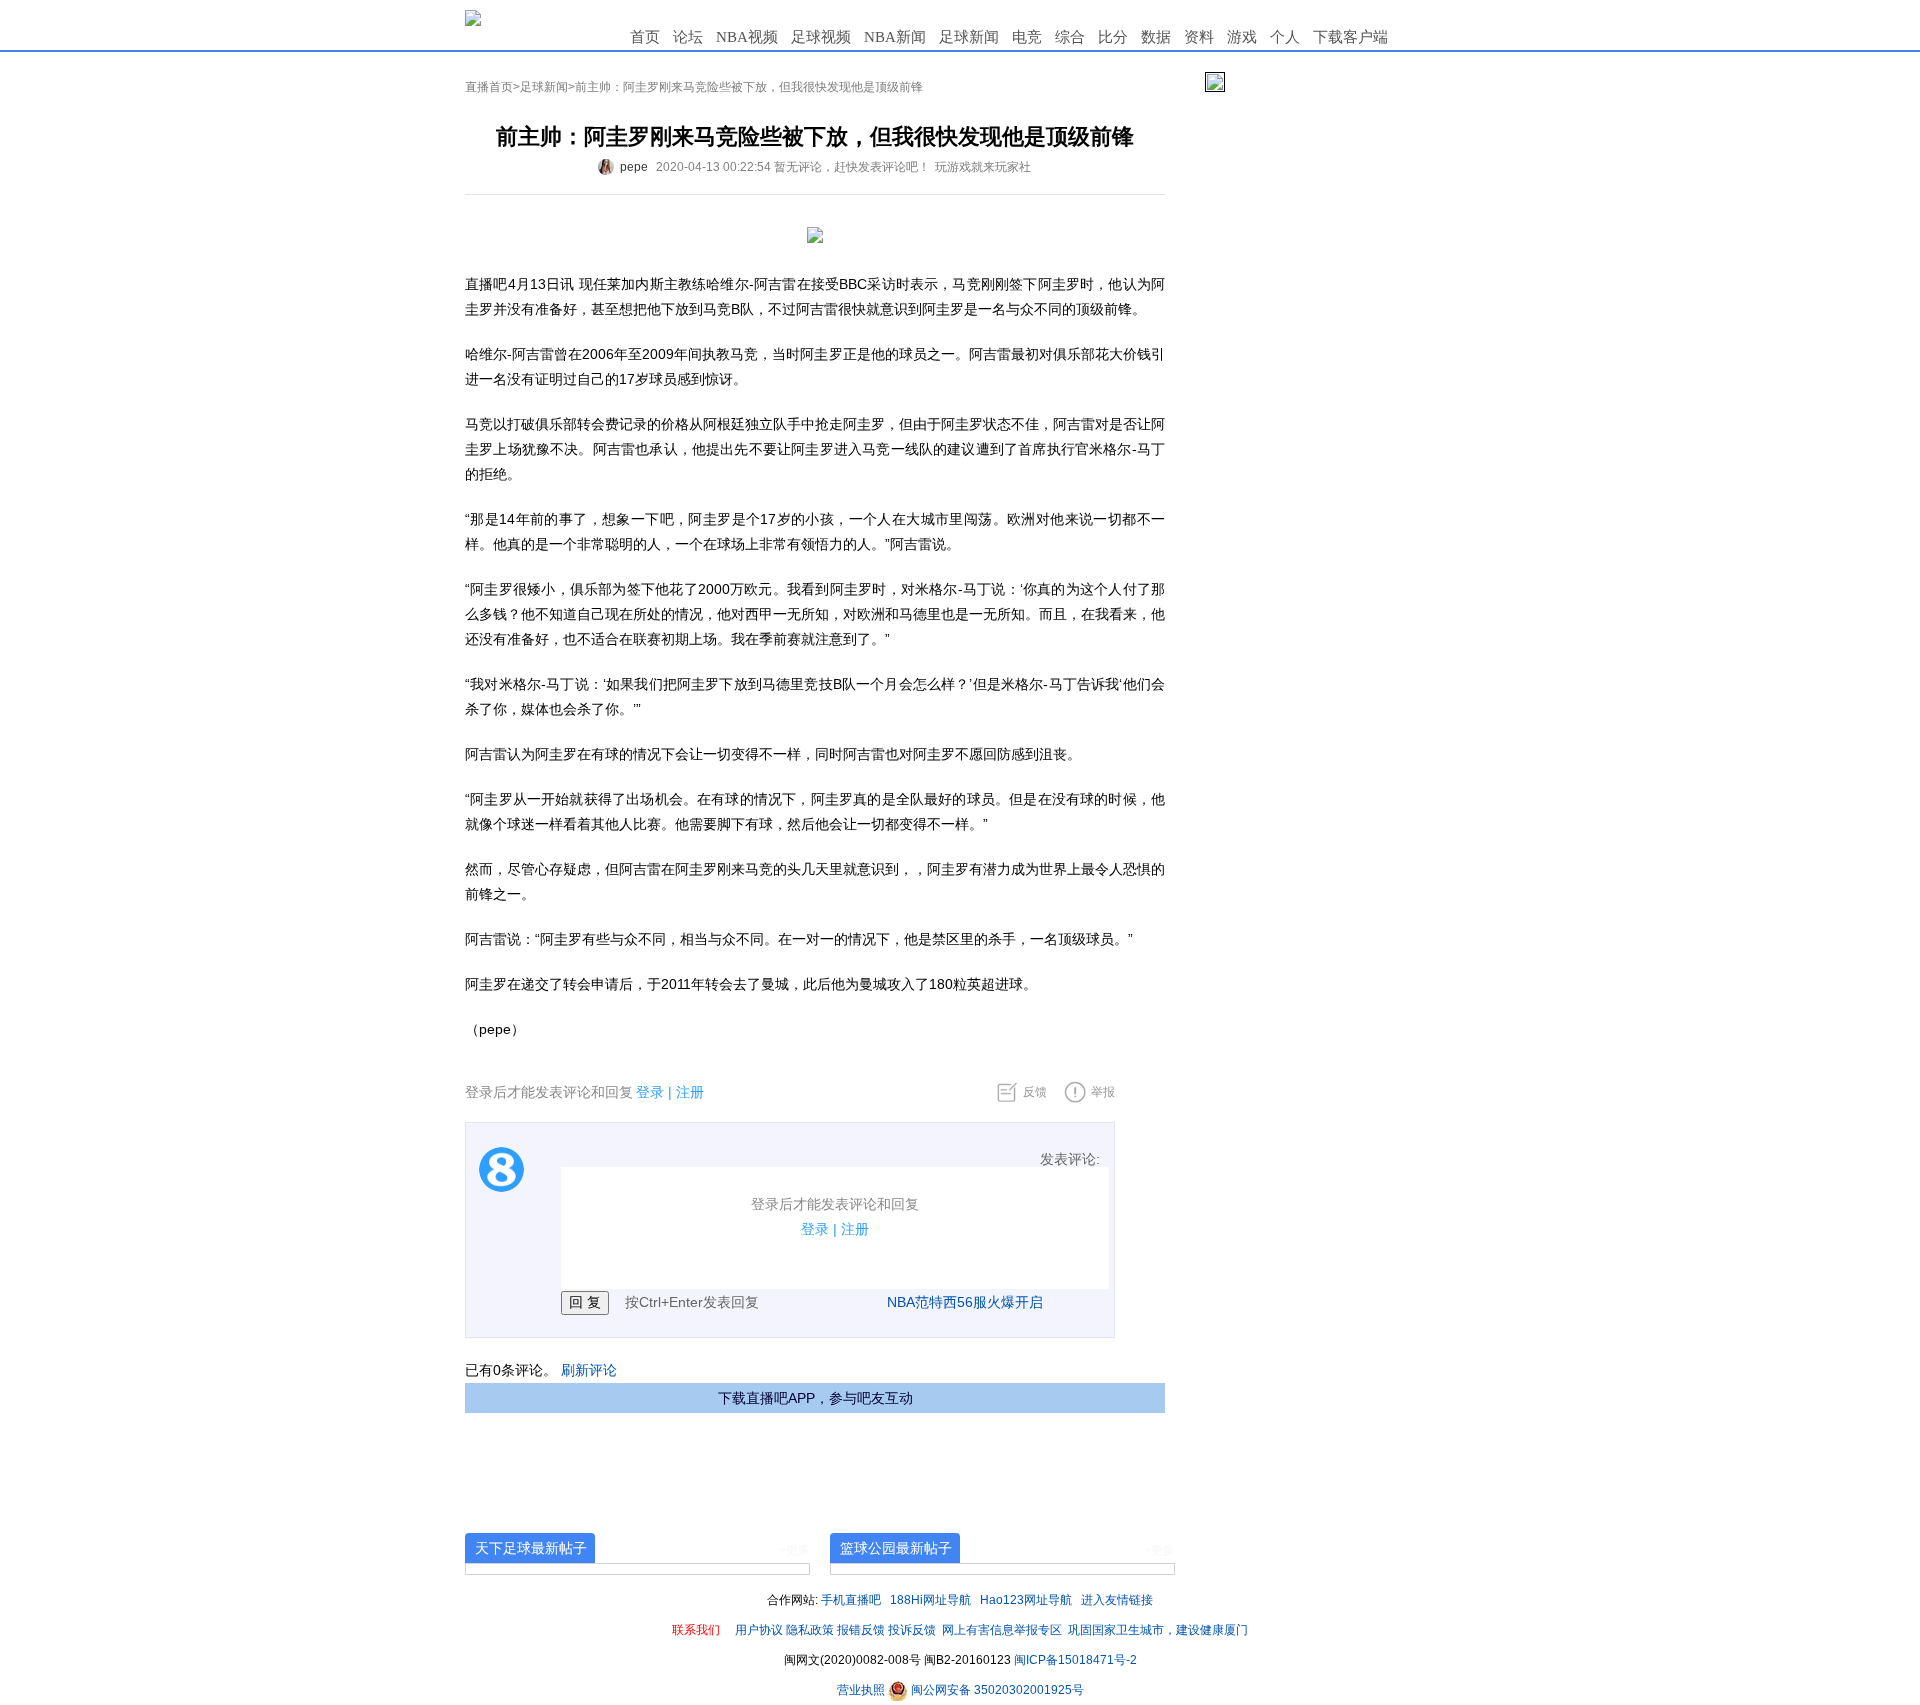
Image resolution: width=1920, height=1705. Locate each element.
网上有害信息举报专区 (1002, 1630)
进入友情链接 (1117, 1600)
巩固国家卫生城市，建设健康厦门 (1158, 1630)
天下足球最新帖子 (531, 1548)
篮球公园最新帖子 (896, 1548)
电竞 (1027, 37)
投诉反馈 (912, 1630)
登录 (650, 1092)
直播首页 (489, 87)
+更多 (794, 1550)
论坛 (688, 37)
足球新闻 (969, 37)
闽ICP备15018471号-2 (1075, 1660)
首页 (645, 37)
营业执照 (862, 1690)
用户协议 (759, 1630)
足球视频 (821, 37)
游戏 (1242, 37)
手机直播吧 (851, 1600)
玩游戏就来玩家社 (983, 167)
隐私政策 (810, 1630)
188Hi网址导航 (930, 1600)
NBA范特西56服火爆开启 (965, 1302)
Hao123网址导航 (1026, 1600)
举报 (1103, 1092)
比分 (1113, 37)
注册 (690, 1092)
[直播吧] (473, 17)
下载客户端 (1350, 37)
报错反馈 (861, 1630)
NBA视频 (747, 37)
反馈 (1035, 1092)
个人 (1285, 37)
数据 (1156, 37)
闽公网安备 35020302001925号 (996, 1690)
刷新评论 (589, 1370)
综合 (1070, 37)
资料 (1199, 37)
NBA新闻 (895, 37)
